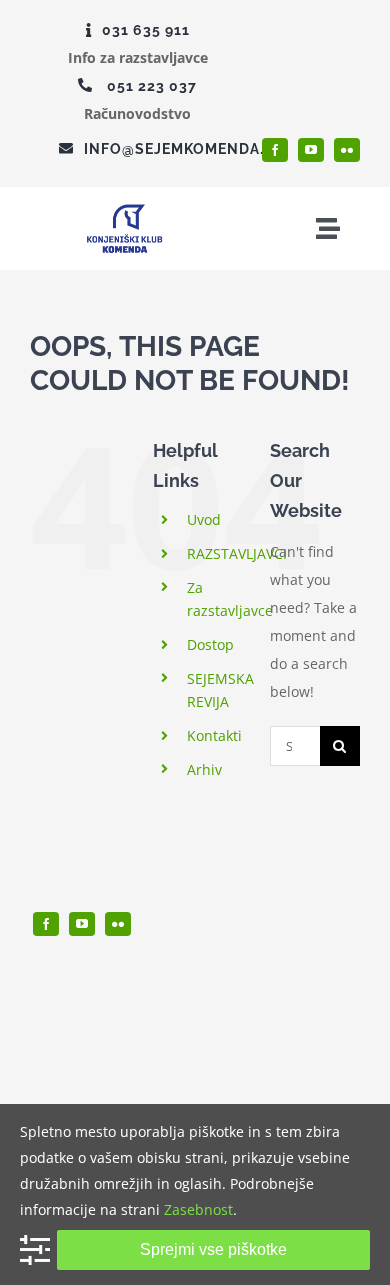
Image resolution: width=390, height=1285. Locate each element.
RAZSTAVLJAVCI (237, 553)
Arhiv (204, 769)
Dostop (210, 644)
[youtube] (311, 150)
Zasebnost (198, 1209)
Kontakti (214, 735)
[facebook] (275, 150)
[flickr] (347, 150)
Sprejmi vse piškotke (213, 1249)
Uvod (204, 519)
